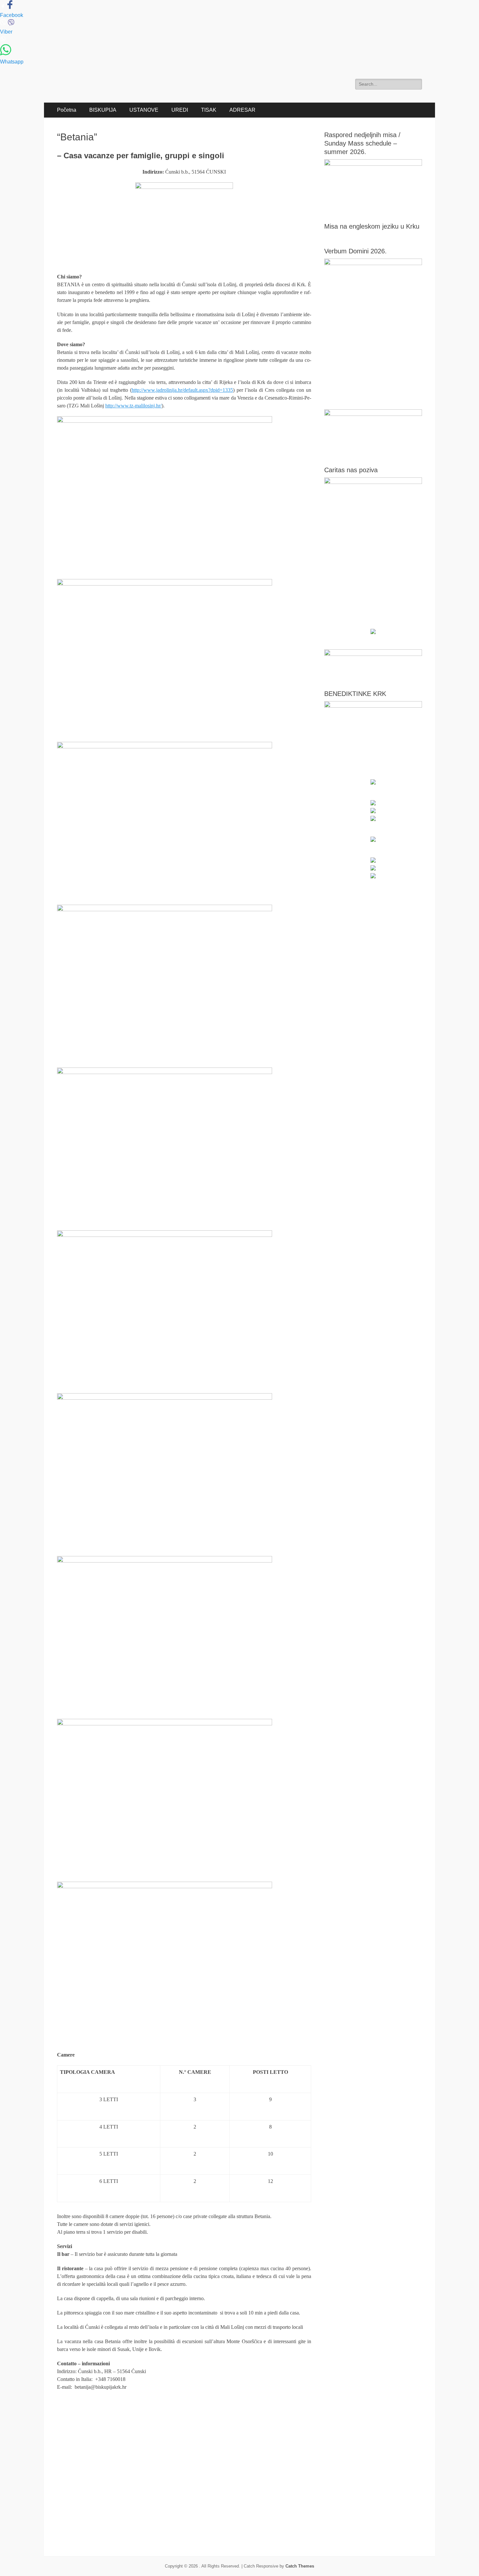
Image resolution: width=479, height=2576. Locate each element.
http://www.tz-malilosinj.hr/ (133, 406)
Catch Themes (300, 2566)
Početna (67, 110)
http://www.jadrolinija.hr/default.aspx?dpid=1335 (182, 390)
